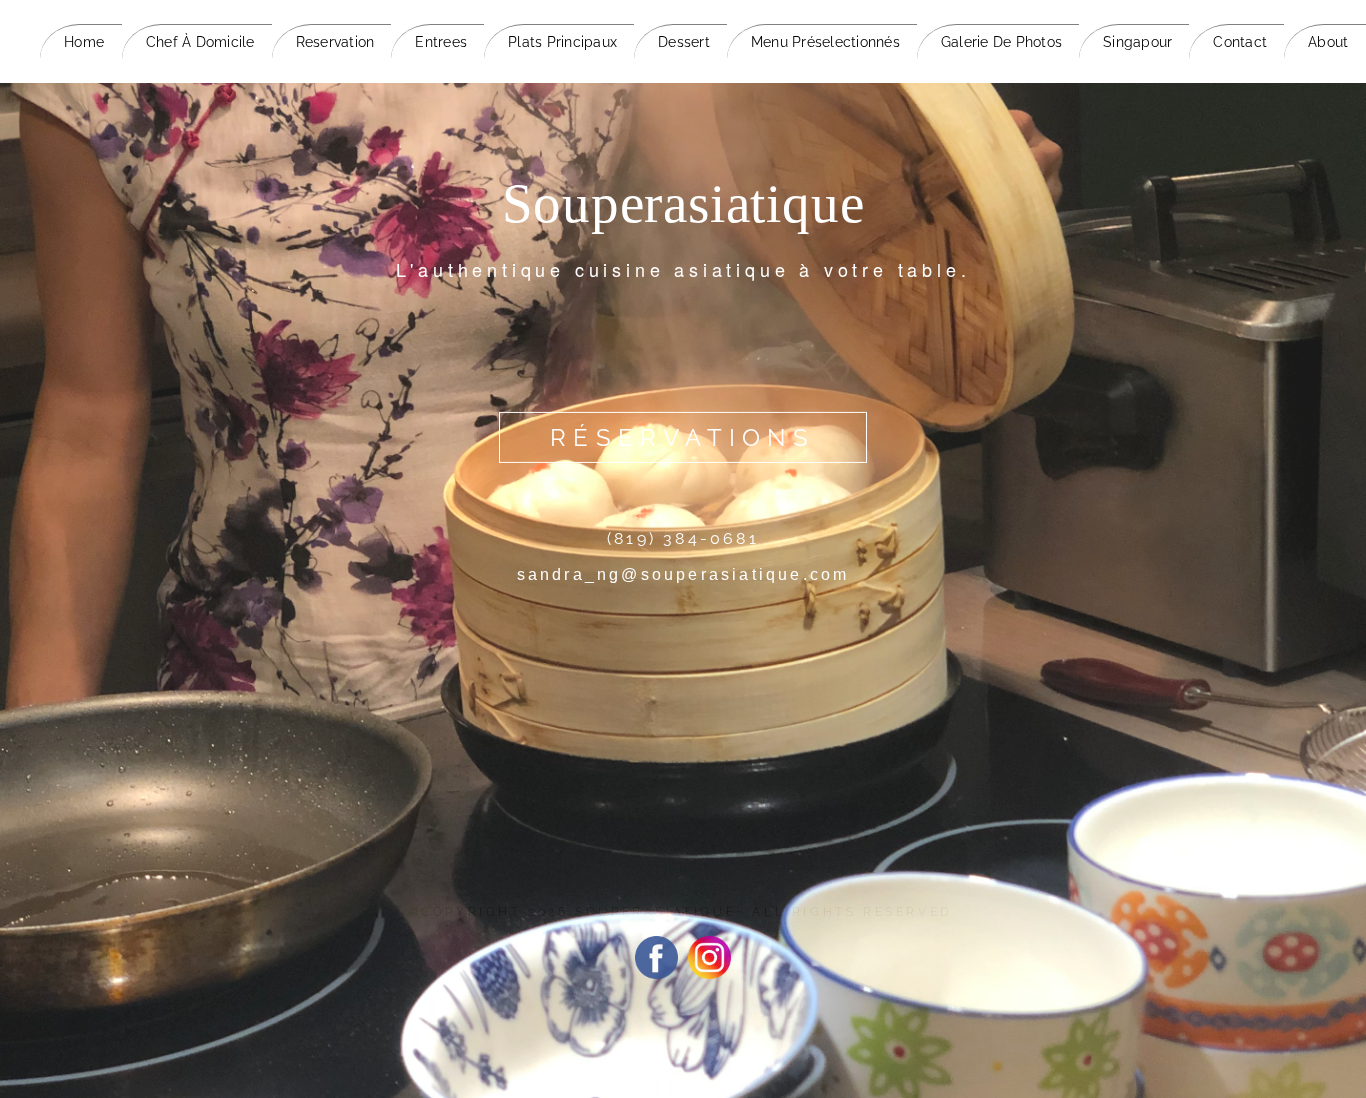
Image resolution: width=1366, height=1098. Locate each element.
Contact (1240, 42)
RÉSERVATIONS (682, 437)
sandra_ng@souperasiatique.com (683, 574)
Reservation (335, 42)
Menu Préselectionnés (825, 42)
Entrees (441, 42)
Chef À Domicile (200, 42)
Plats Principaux (562, 42)
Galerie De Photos (1001, 42)
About (1328, 42)
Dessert (684, 42)
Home (84, 42)
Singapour (1137, 42)
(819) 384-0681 (683, 538)
